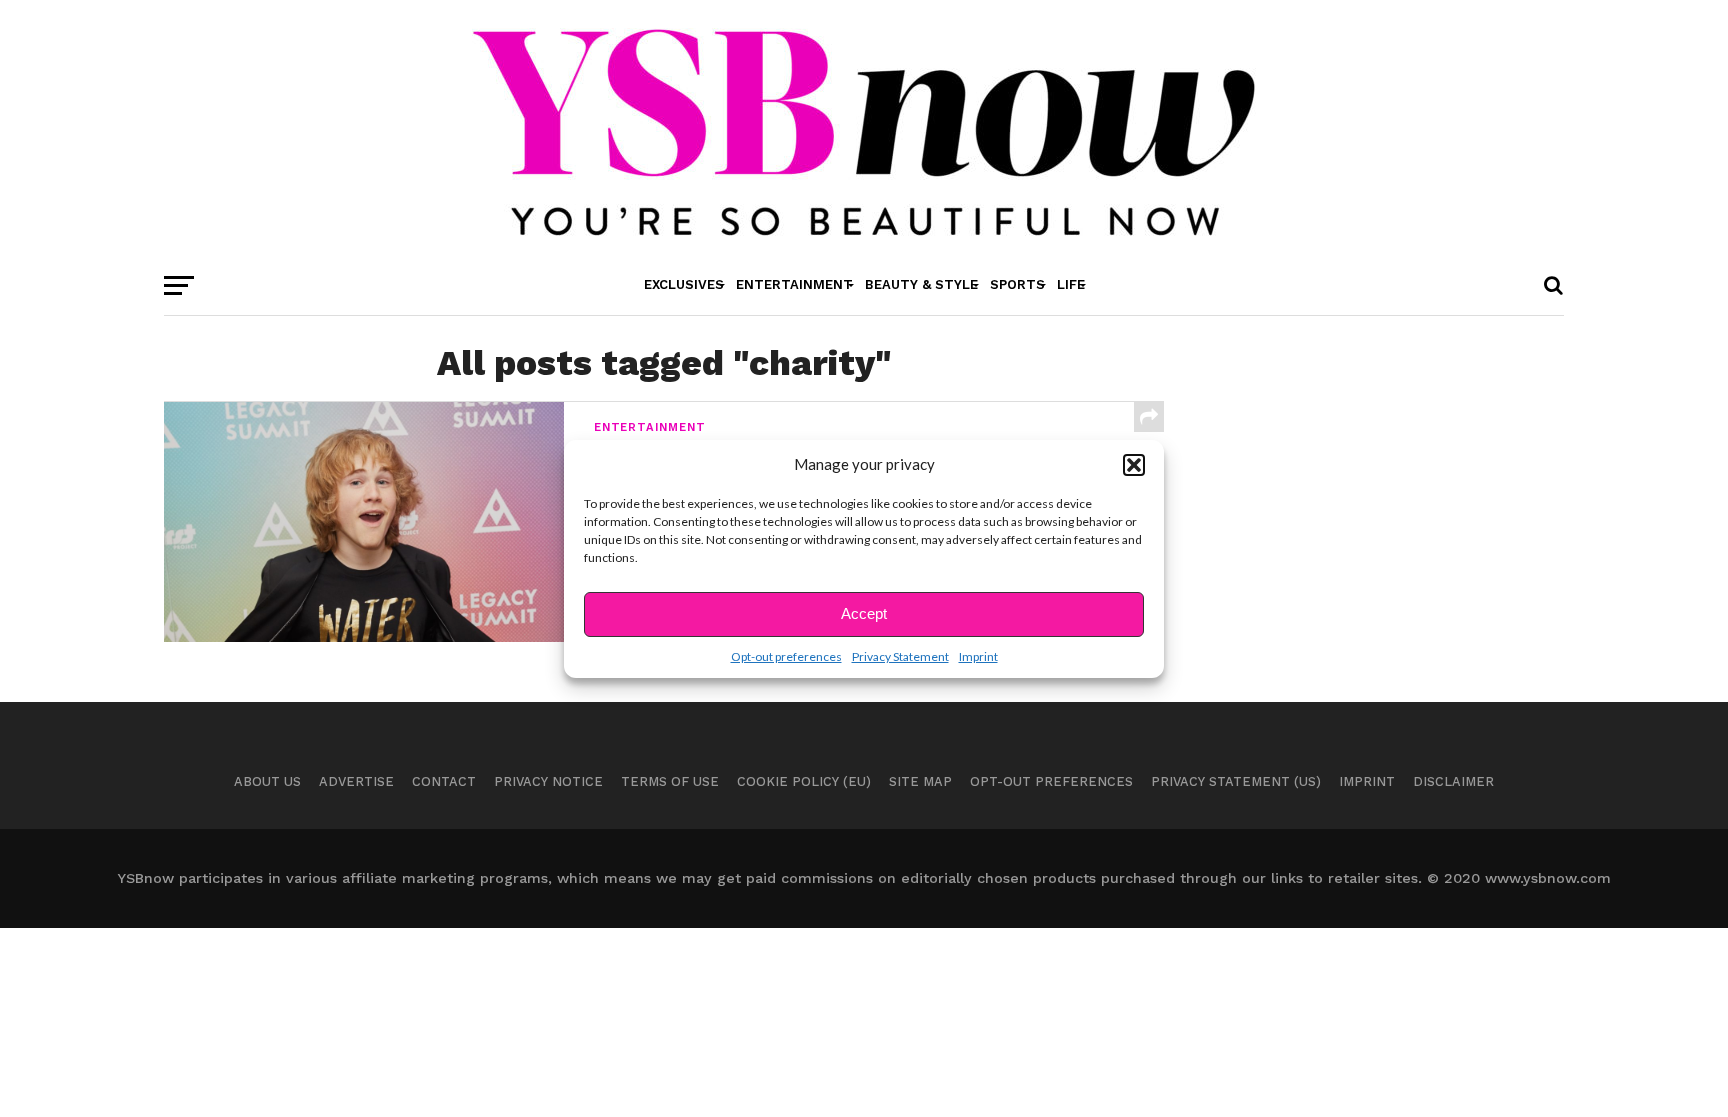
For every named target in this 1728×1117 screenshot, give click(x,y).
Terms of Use (670, 781)
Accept (864, 613)
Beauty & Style (921, 284)
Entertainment (794, 284)
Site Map (920, 781)
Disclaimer (1453, 781)
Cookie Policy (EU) (804, 781)
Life (1071, 284)
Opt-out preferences (786, 656)
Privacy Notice (548, 781)
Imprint (978, 656)
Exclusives (684, 284)
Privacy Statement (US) (1236, 781)
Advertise (356, 781)
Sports (1017, 284)
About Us (267, 781)
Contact (444, 781)
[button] (1134, 465)
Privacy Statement (900, 656)
